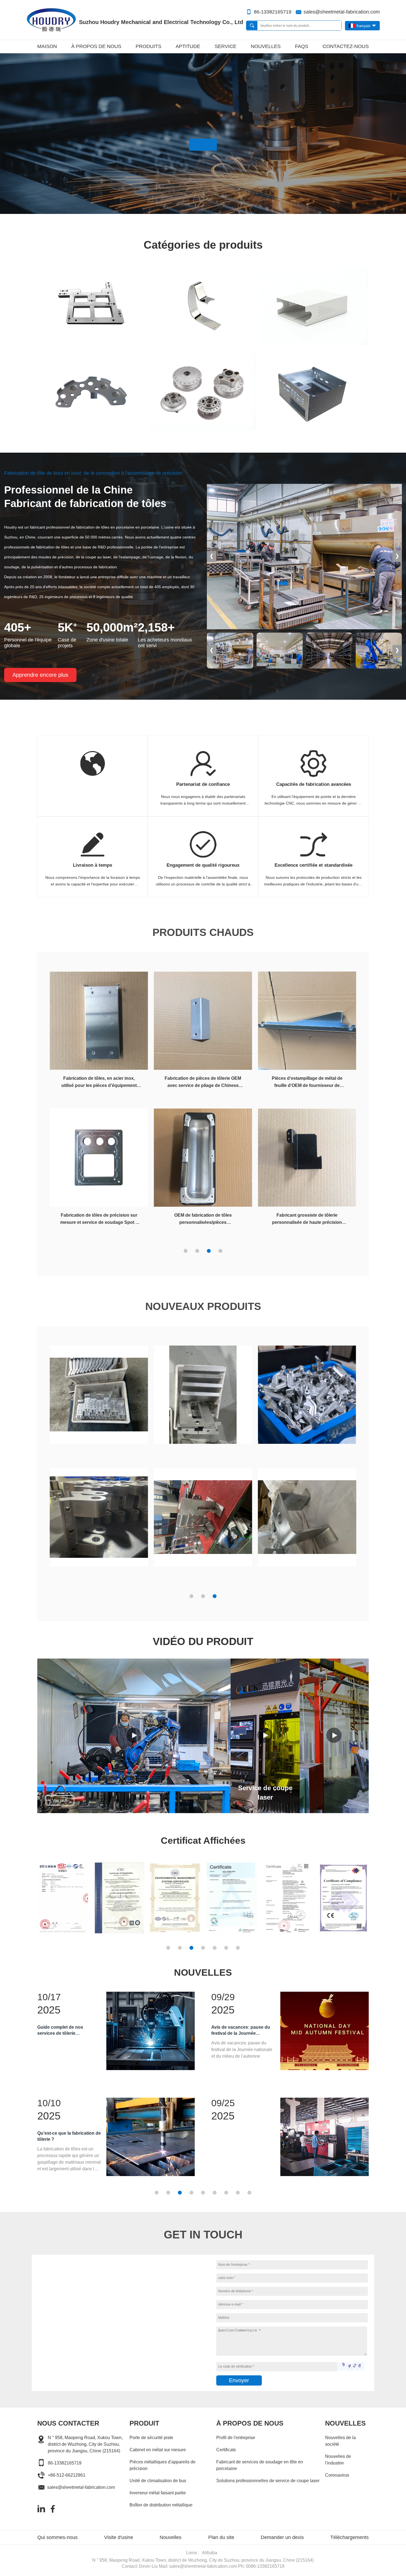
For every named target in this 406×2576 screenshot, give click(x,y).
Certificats (226, 2450)
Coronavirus (337, 2475)
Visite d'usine (119, 2537)
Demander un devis (282, 2537)
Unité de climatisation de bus (158, 2481)
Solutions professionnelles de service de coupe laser (268, 2481)
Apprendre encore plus (40, 675)
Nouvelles (266, 46)
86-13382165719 (273, 12)
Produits (148, 46)
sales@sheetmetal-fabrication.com (342, 12)
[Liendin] (41, 2509)
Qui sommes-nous (57, 2537)
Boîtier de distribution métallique (161, 2505)
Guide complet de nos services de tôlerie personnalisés (60, 2031)
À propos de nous (96, 46)
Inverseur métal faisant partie (158, 2493)
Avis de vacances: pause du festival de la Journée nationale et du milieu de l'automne (241, 2031)
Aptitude (188, 46)
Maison (47, 46)
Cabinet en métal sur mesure (158, 2450)
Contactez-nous (346, 46)
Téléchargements (350, 2537)
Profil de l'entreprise (236, 2438)
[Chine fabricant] (99, 1397)
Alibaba (209, 2553)
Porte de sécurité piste (151, 2438)
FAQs (302, 46)
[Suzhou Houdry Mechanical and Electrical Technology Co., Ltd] (51, 20)
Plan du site (221, 2537)
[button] (397, 556)
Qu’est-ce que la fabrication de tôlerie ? (69, 2136)
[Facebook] (53, 2509)
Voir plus (60, 1800)
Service (226, 46)
